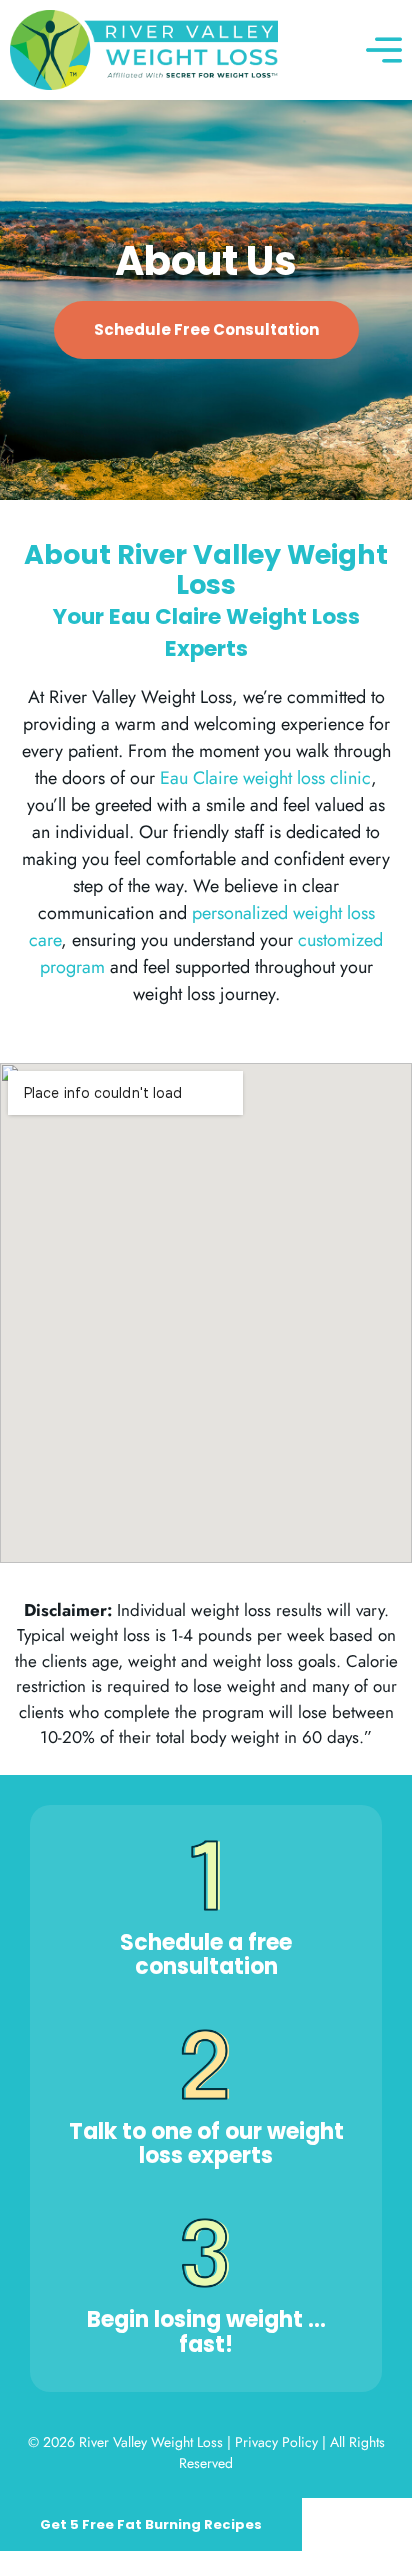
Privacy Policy (276, 2442)
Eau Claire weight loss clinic (265, 778)
